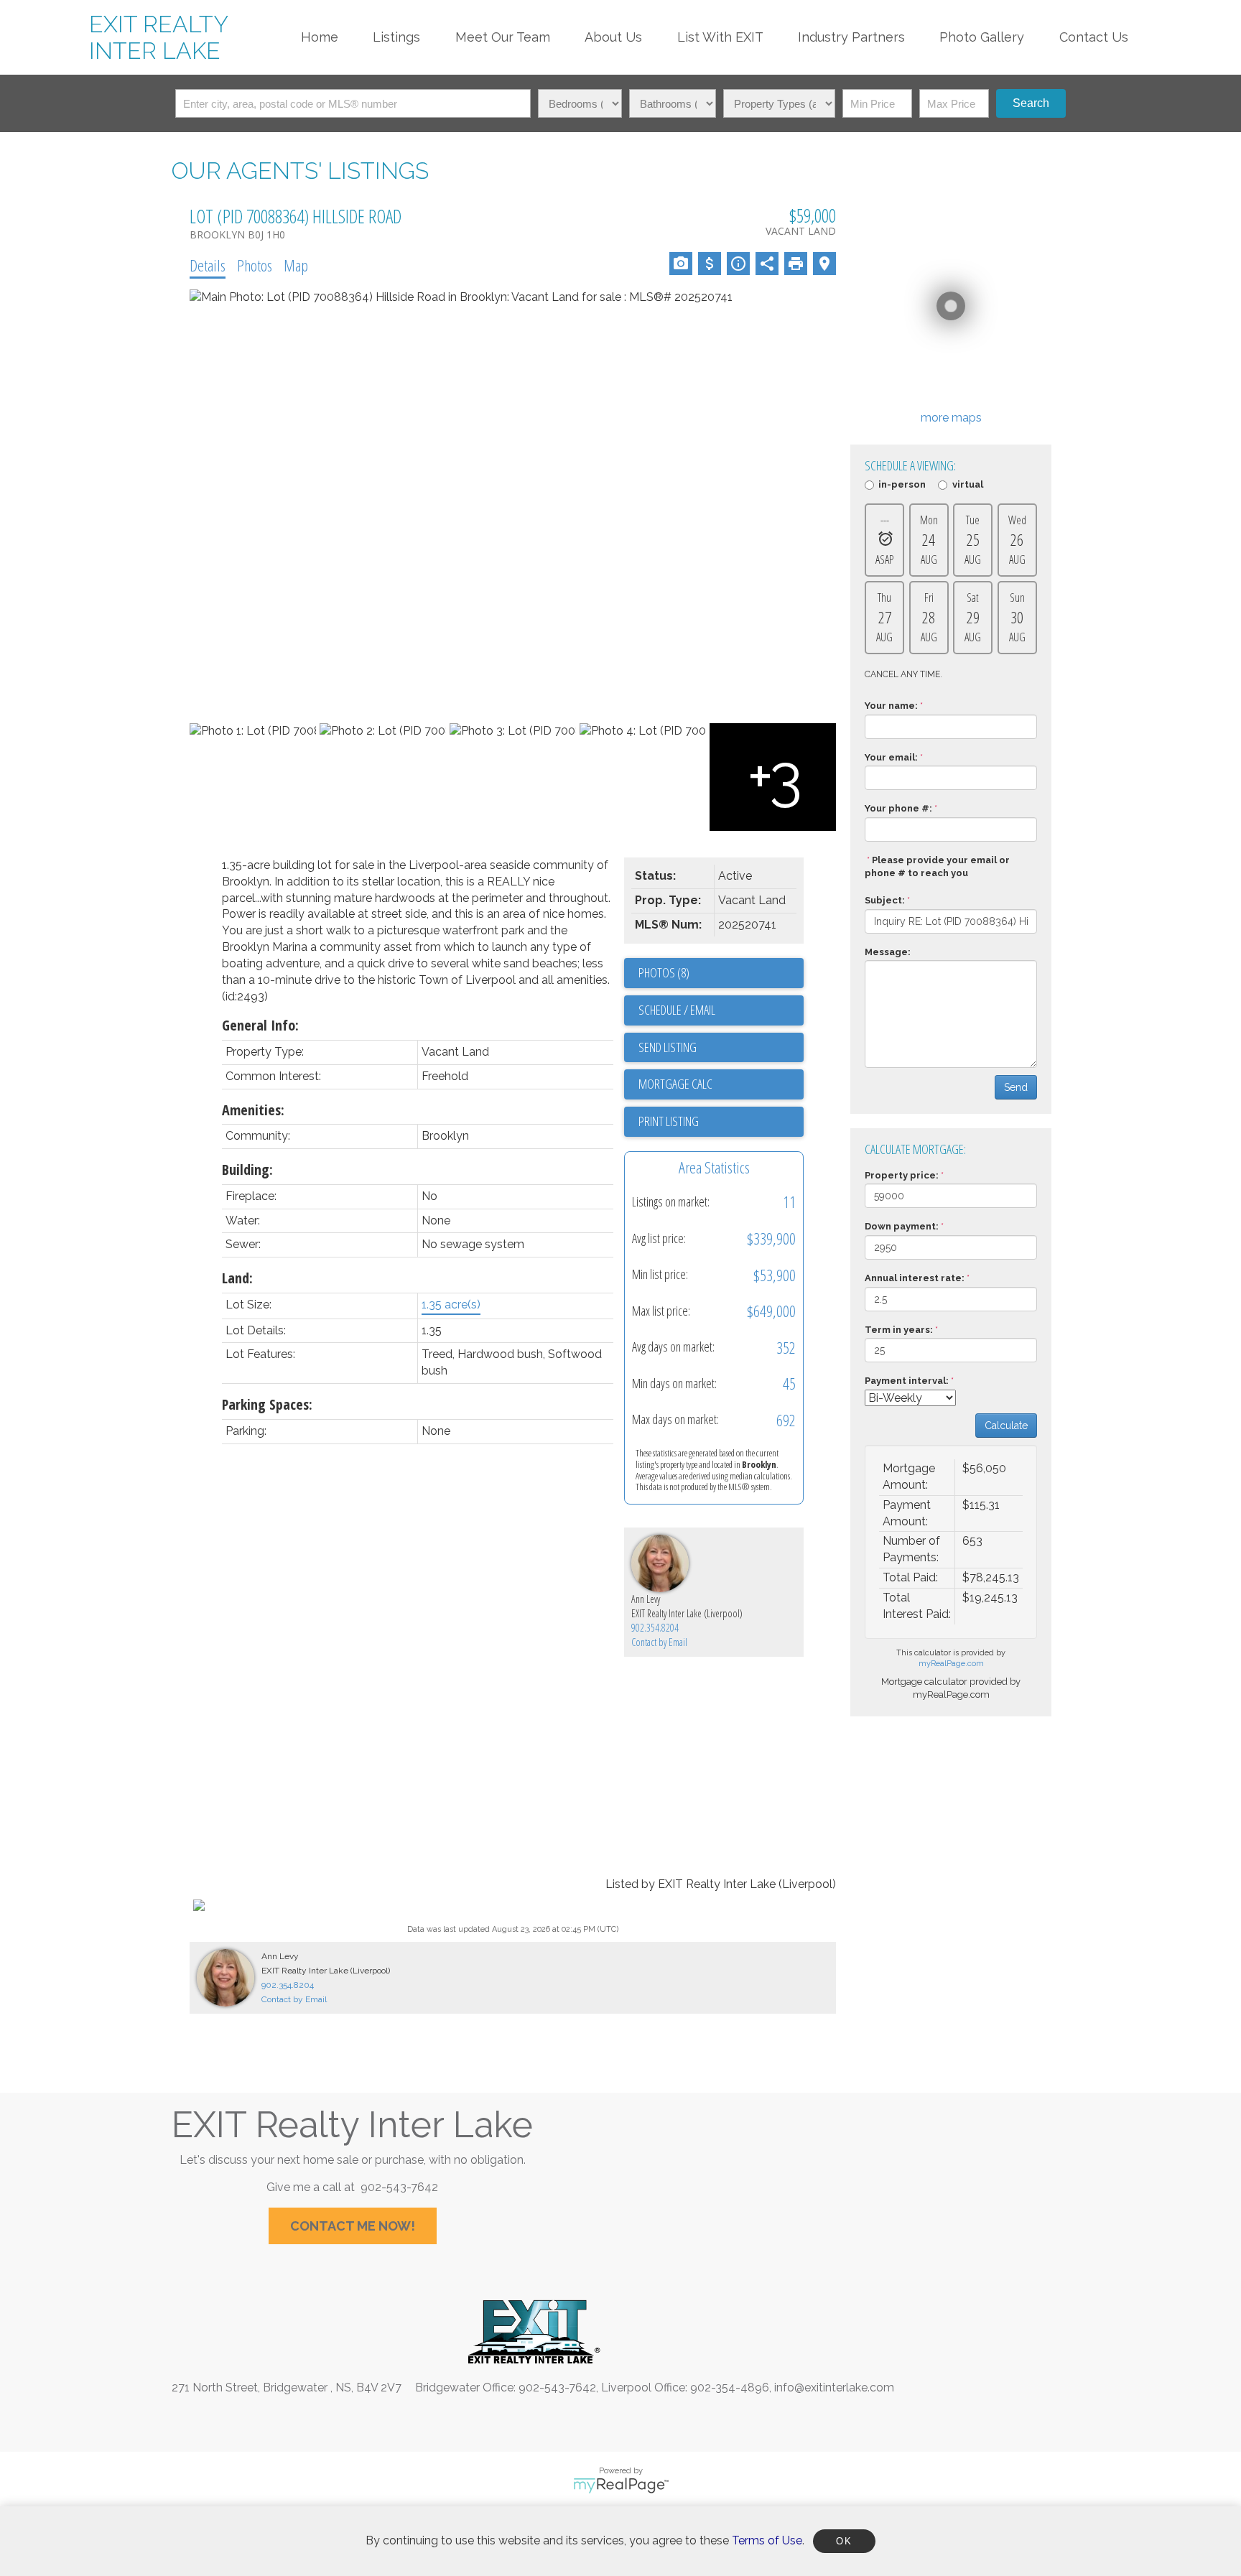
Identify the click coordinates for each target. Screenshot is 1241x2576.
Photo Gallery (982, 37)
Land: (237, 1278)
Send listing (668, 1047)
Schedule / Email (677, 1010)
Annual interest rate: (915, 1278)
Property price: (902, 1175)
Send (1016, 1087)
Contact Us (1094, 37)
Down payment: (902, 1226)
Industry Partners (851, 37)
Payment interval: (907, 1381)
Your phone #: (898, 808)
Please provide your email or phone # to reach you (937, 867)
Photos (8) (664, 972)
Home (320, 37)
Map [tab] (296, 265)
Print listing (669, 1121)
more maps (951, 418)
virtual (967, 485)
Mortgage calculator (721, 1084)
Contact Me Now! (353, 2226)
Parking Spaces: (267, 1404)
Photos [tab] (255, 265)
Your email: (891, 757)
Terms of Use (767, 2540)
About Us (613, 37)
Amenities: (253, 1110)
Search (1031, 103)
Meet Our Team (503, 37)
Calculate (1006, 1426)
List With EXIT (720, 37)
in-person (902, 485)
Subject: (885, 900)
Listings (396, 37)
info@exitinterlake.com (834, 2387)
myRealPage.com (951, 1664)
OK (844, 2541)
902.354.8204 (655, 1628)
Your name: (891, 706)
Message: (888, 952)
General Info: (260, 1025)
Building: (247, 1170)
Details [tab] (208, 265)
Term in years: (899, 1330)
